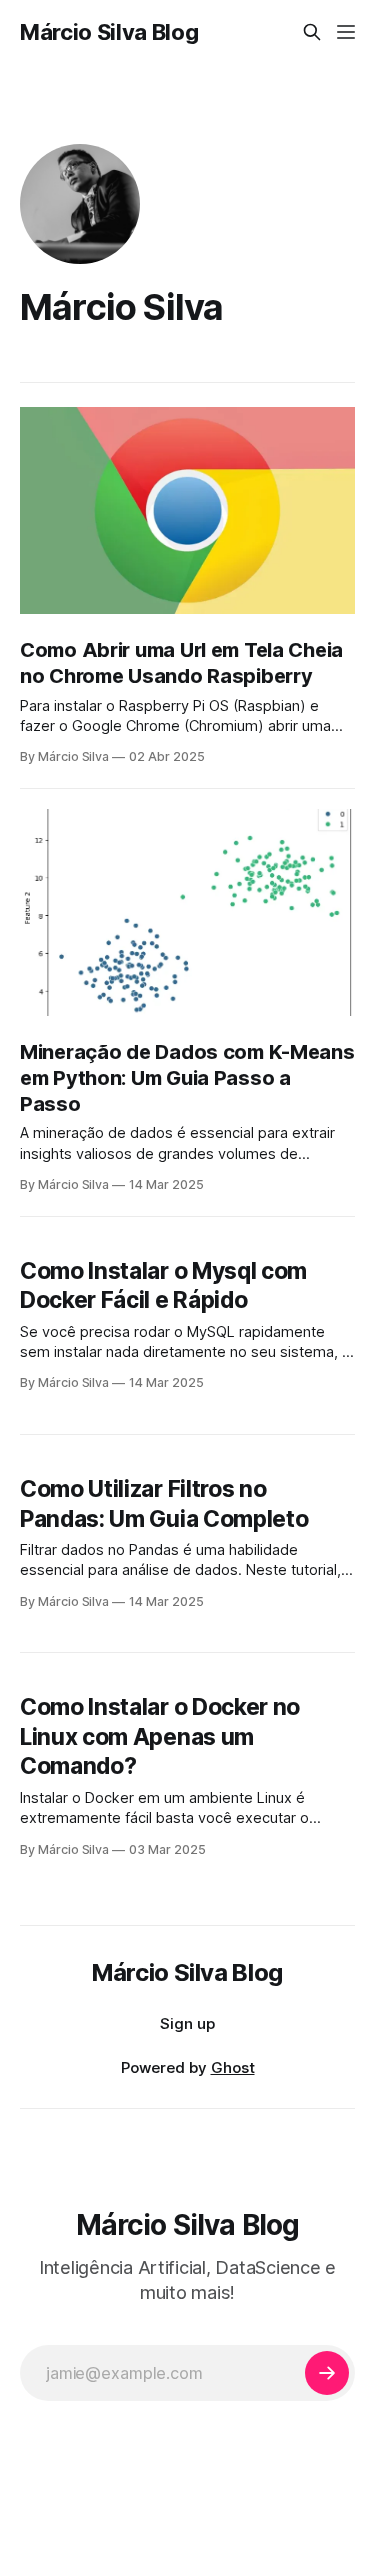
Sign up (187, 2023)
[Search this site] (312, 32)
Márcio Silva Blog (109, 32)
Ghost (233, 2067)
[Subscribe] (327, 2373)
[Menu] (346, 32)
